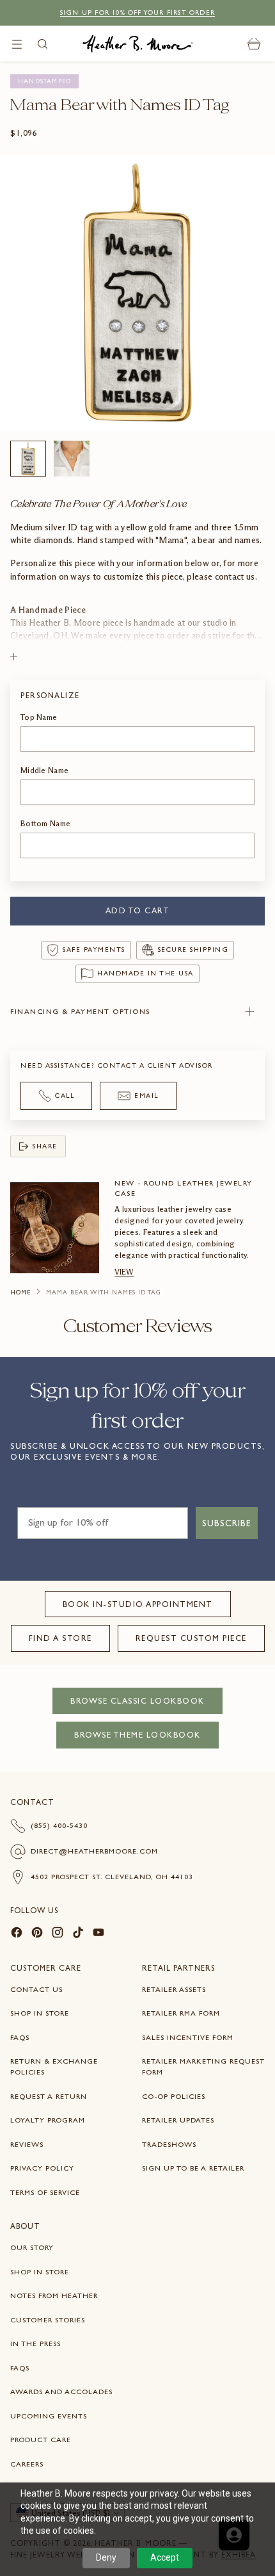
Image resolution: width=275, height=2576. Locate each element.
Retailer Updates (178, 2120)
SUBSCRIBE (227, 1523)
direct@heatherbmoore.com (94, 1851)
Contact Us (36, 1989)
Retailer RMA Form (181, 2013)
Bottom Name (45, 823)
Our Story (32, 2247)
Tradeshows (169, 2144)
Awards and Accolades (61, 2392)
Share (45, 1146)
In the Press (35, 2344)
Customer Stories (48, 2320)
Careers (27, 2464)
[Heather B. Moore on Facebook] (17, 1934)
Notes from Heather (54, 2295)
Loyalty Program (48, 2120)
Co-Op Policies (174, 2096)
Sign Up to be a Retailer (193, 2168)
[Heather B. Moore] (138, 44)
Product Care (41, 2440)
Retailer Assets (174, 1989)
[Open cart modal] (254, 44)
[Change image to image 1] (28, 459)
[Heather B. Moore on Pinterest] (37, 1934)
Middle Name (44, 770)
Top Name (39, 717)
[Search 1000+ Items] (43, 44)
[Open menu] (17, 44)
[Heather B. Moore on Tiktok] (78, 1934)
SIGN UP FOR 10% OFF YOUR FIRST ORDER (137, 12)
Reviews (27, 2144)
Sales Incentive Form (188, 2037)
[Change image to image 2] (72, 459)
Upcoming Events (49, 2416)
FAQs (20, 2037)
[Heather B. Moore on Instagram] (58, 1934)
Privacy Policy (42, 2168)
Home (20, 1292)
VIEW (124, 1272)
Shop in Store (40, 2013)
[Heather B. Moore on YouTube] (98, 1934)
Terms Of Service (45, 2192)
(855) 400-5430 (59, 1825)
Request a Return (49, 2096)
